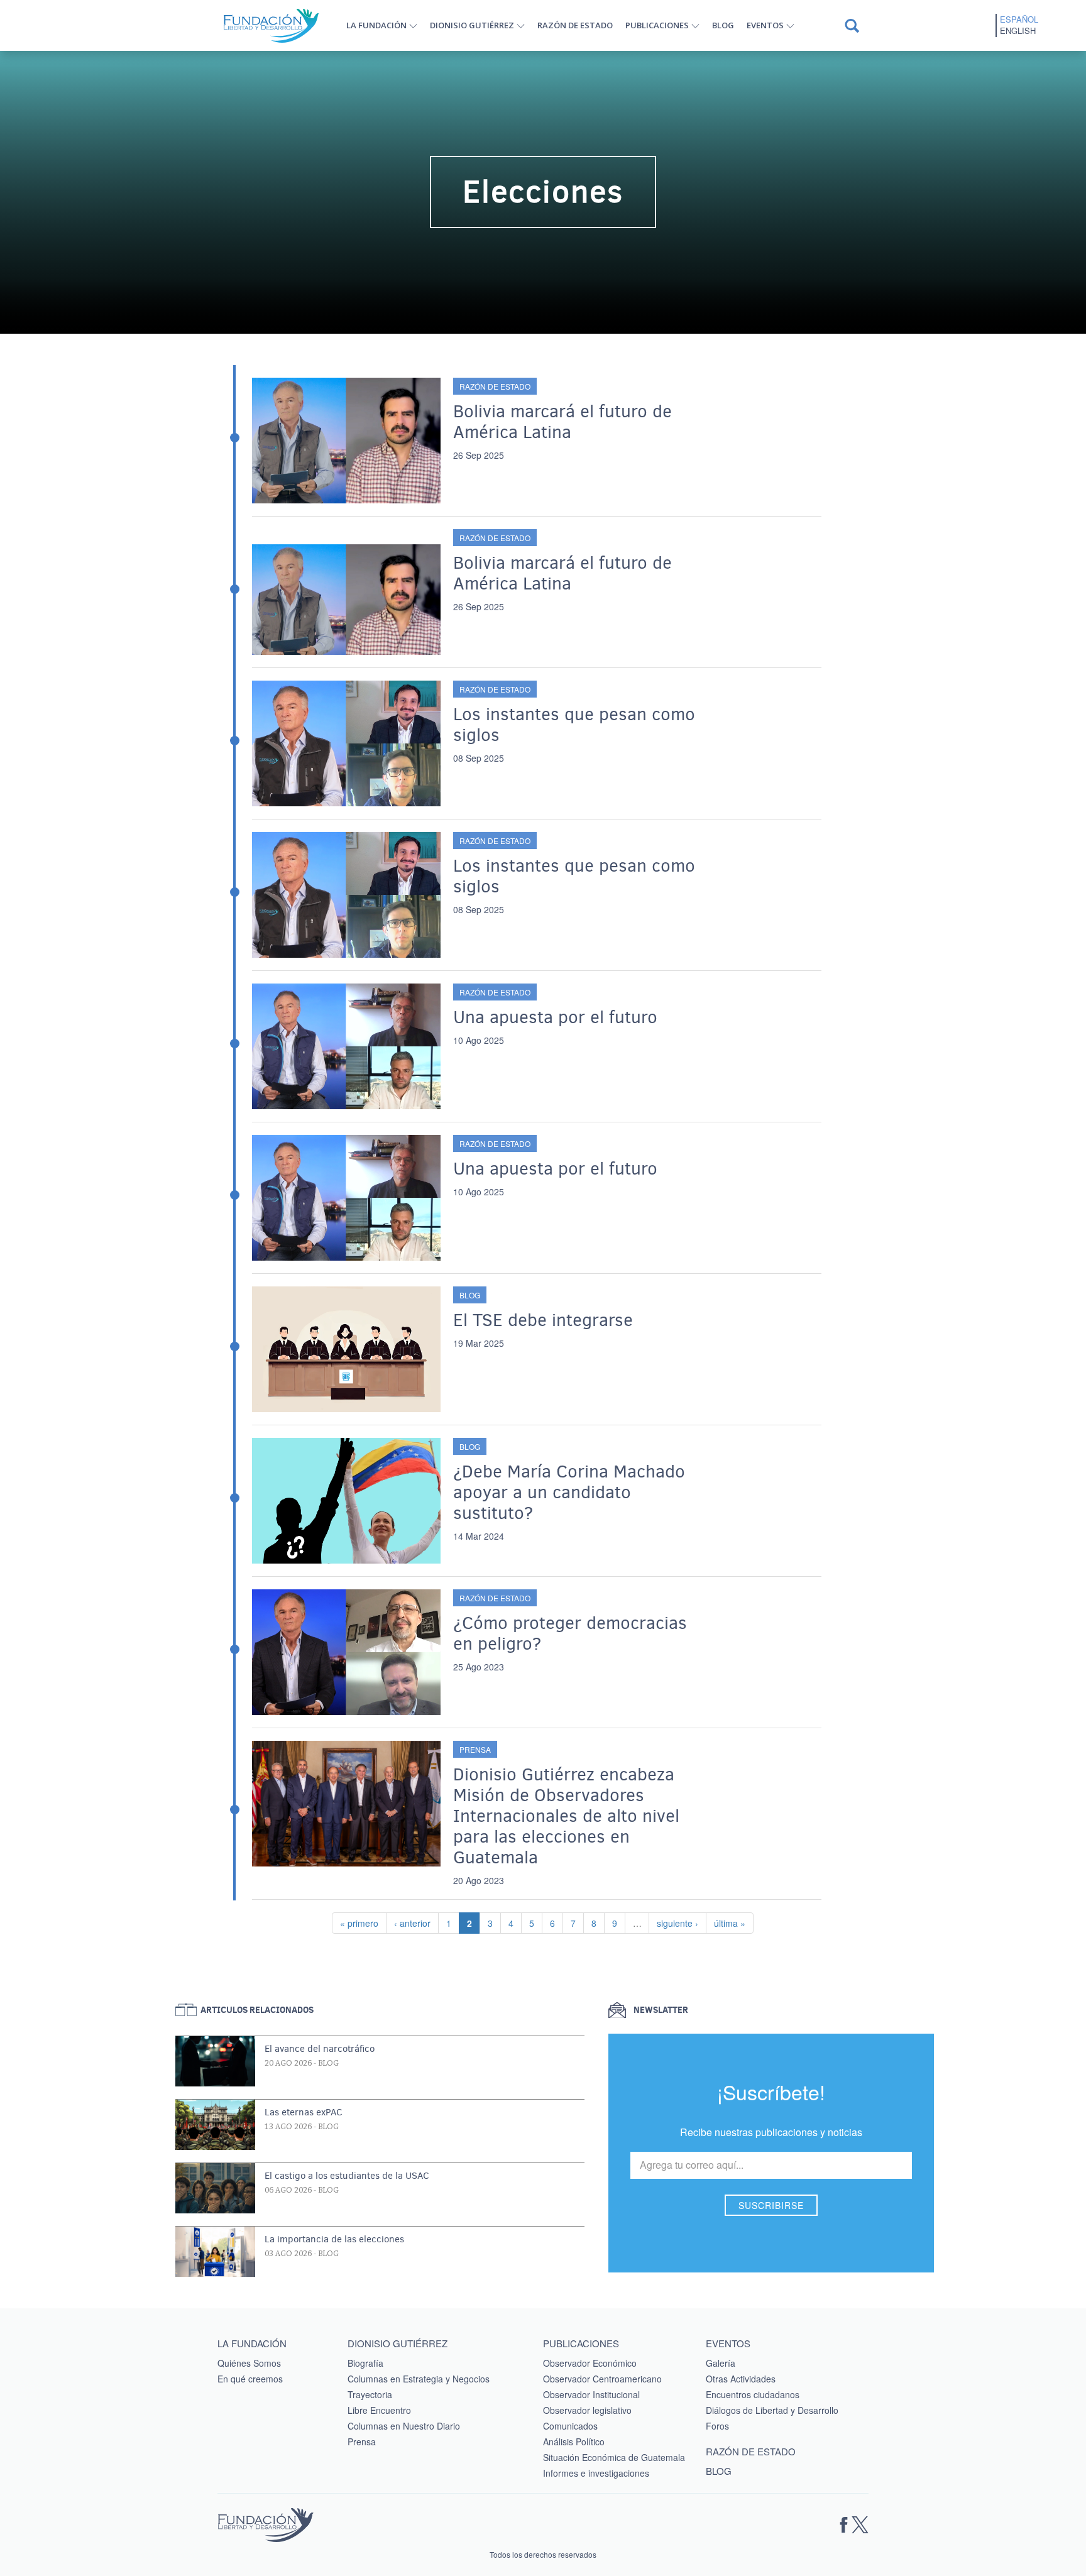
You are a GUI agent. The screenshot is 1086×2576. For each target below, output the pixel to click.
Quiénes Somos (249, 2363)
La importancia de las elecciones (334, 2239)
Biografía (365, 2363)
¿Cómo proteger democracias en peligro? (570, 1633)
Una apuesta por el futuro (555, 1017)
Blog (723, 25)
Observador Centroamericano (602, 2379)
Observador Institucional (591, 2394)
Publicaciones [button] (657, 25)
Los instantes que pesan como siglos (574, 725)
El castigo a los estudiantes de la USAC (347, 2176)
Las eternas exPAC (304, 2112)
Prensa (475, 1749)
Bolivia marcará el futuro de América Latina (562, 422)
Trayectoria (370, 2394)
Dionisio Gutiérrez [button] (472, 25)
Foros (717, 2426)
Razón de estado (575, 25)
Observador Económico (590, 2363)
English (1018, 31)
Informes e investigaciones (596, 2473)
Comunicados (570, 2426)
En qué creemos (250, 2379)
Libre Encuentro (379, 2410)
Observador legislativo (587, 2410)
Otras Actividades (741, 2379)
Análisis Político (574, 2442)
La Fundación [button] (376, 25)
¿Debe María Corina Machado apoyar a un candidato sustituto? (569, 1492)
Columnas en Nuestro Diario (404, 2426)
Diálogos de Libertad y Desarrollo (772, 2410)
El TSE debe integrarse (543, 1320)
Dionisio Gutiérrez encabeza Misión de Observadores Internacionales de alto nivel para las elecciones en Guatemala (566, 1816)
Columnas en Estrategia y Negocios (419, 2379)
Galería (721, 2363)
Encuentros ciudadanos (753, 2394)
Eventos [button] (765, 25)
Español (1019, 19)
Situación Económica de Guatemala (614, 2457)
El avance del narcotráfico (320, 2049)
